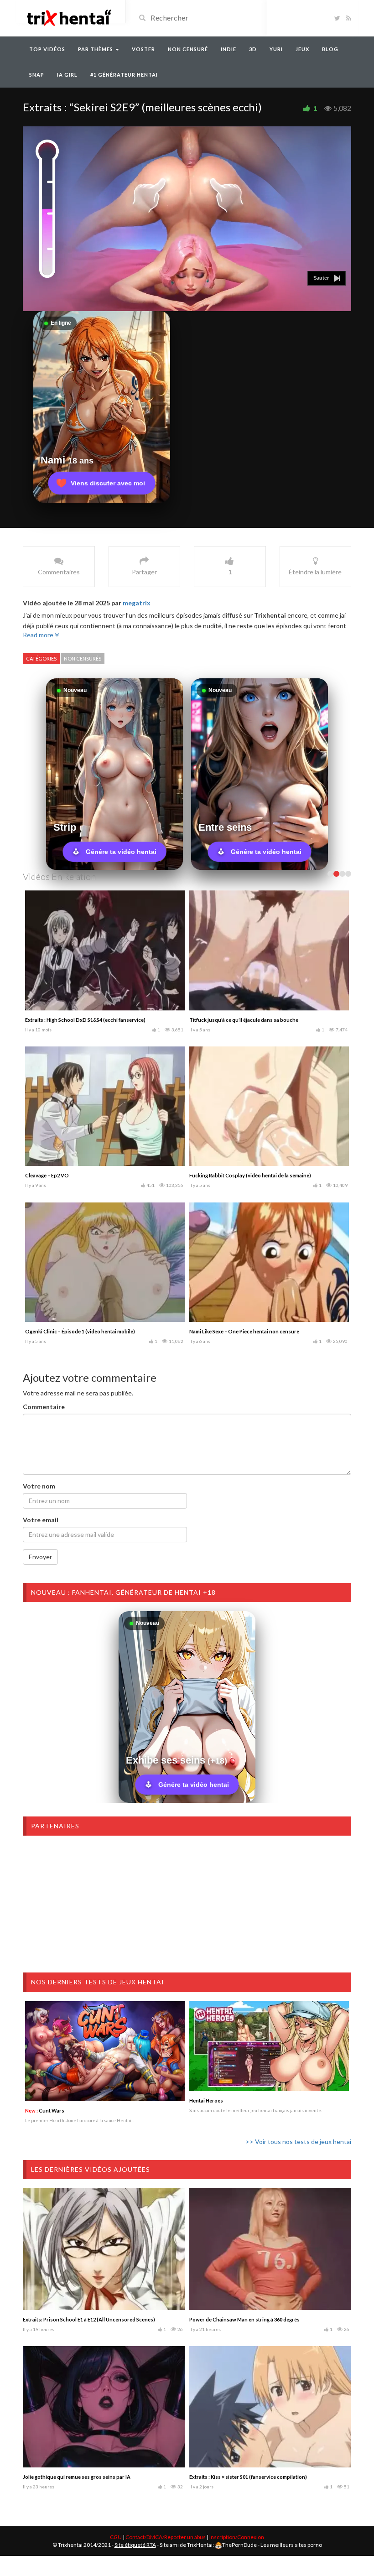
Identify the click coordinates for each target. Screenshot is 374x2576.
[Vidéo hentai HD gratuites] (68, 17)
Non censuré (188, 49)
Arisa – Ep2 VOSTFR (49, 1331)
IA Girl (67, 75)
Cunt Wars (45, 2110)
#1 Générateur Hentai (124, 75)
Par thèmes (96, 49)
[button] (327, 278)
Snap (37, 75)
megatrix (137, 603)
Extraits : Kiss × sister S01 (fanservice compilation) (248, 2477)
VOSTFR (143, 49)
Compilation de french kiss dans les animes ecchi (247, 1020)
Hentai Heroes (206, 2100)
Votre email (41, 1520)
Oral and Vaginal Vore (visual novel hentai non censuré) (91, 1175)
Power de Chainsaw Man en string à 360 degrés (244, 2319)
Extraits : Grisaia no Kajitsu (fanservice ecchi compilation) (257, 1175)
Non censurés (83, 658)
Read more (39, 635)
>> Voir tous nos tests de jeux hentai (298, 2141)
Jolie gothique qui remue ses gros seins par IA (77, 2477)
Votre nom (39, 1486)
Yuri (276, 49)
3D (253, 49)
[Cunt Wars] (105, 2051)
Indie (229, 49)
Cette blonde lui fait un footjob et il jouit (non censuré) (89, 1020)
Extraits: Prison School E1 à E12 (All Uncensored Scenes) (89, 2319)
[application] (187, 219)
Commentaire (44, 1407)
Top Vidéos (47, 49)
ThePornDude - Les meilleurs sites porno (272, 2545)
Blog (330, 49)
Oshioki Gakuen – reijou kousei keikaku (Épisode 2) (250, 1331)
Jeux (302, 49)
